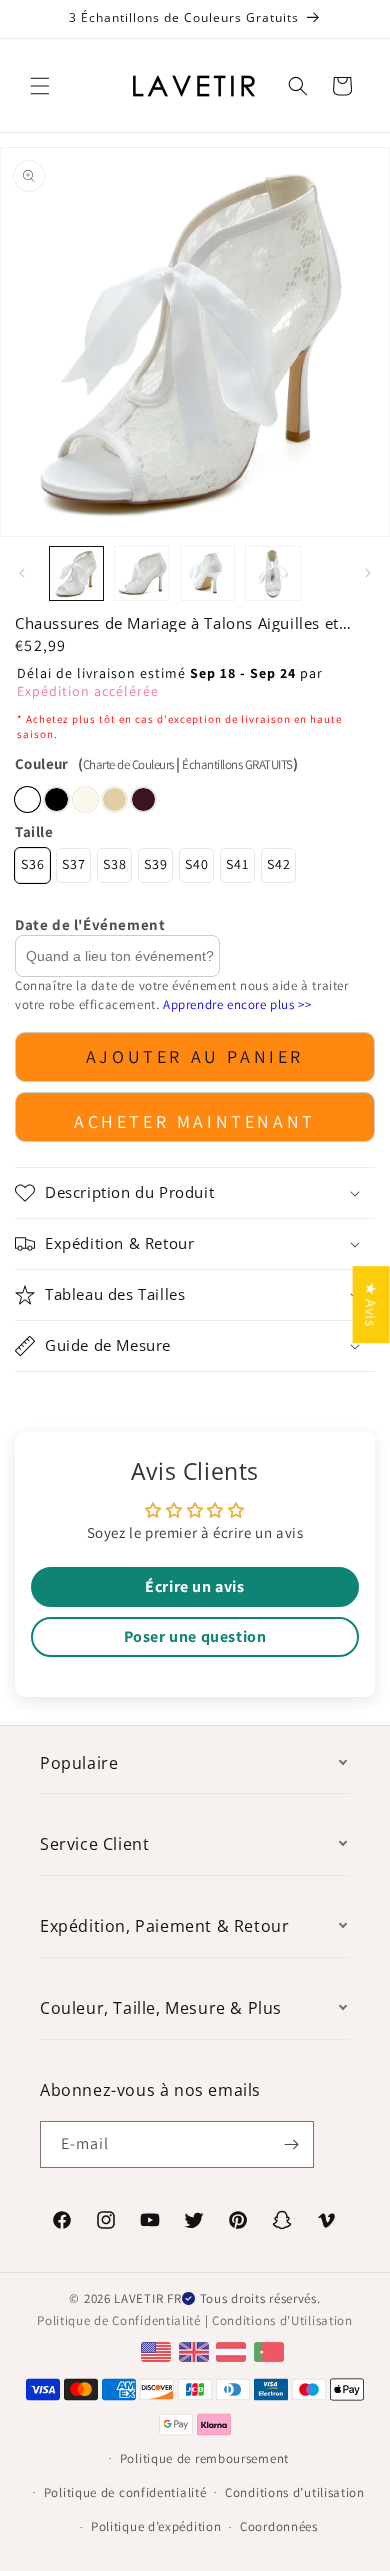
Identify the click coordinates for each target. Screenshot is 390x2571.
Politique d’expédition (156, 2526)
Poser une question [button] (195, 1636)
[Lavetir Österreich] (233, 2350)
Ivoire (85, 799)
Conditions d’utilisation (295, 2492)
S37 (74, 864)
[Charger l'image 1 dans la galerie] (76, 573)
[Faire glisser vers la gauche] (22, 573)
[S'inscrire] (291, 2144)
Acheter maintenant (195, 1121)
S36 (33, 864)
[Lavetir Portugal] (271, 2350)
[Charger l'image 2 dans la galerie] (141, 573)
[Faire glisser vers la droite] (368, 573)
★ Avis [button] (371, 1304)
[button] (40, 86)
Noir (56, 799)
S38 (115, 864)
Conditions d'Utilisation (282, 2320)
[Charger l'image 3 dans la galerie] (207, 573)
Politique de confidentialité (125, 2492)
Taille (34, 831)
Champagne (114, 799)
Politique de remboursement (204, 2458)
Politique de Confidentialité (119, 2320)
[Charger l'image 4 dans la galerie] (272, 573)
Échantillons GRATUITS (237, 764)
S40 (197, 864)
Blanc (27, 799)
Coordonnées (279, 2526)
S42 (279, 864)
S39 (156, 864)
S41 (237, 864)
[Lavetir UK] (196, 2350)
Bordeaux (143, 799)
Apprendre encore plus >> (237, 1004)
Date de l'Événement (90, 924)
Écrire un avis (194, 1586)
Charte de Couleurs (128, 764)
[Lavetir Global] (158, 2350)
